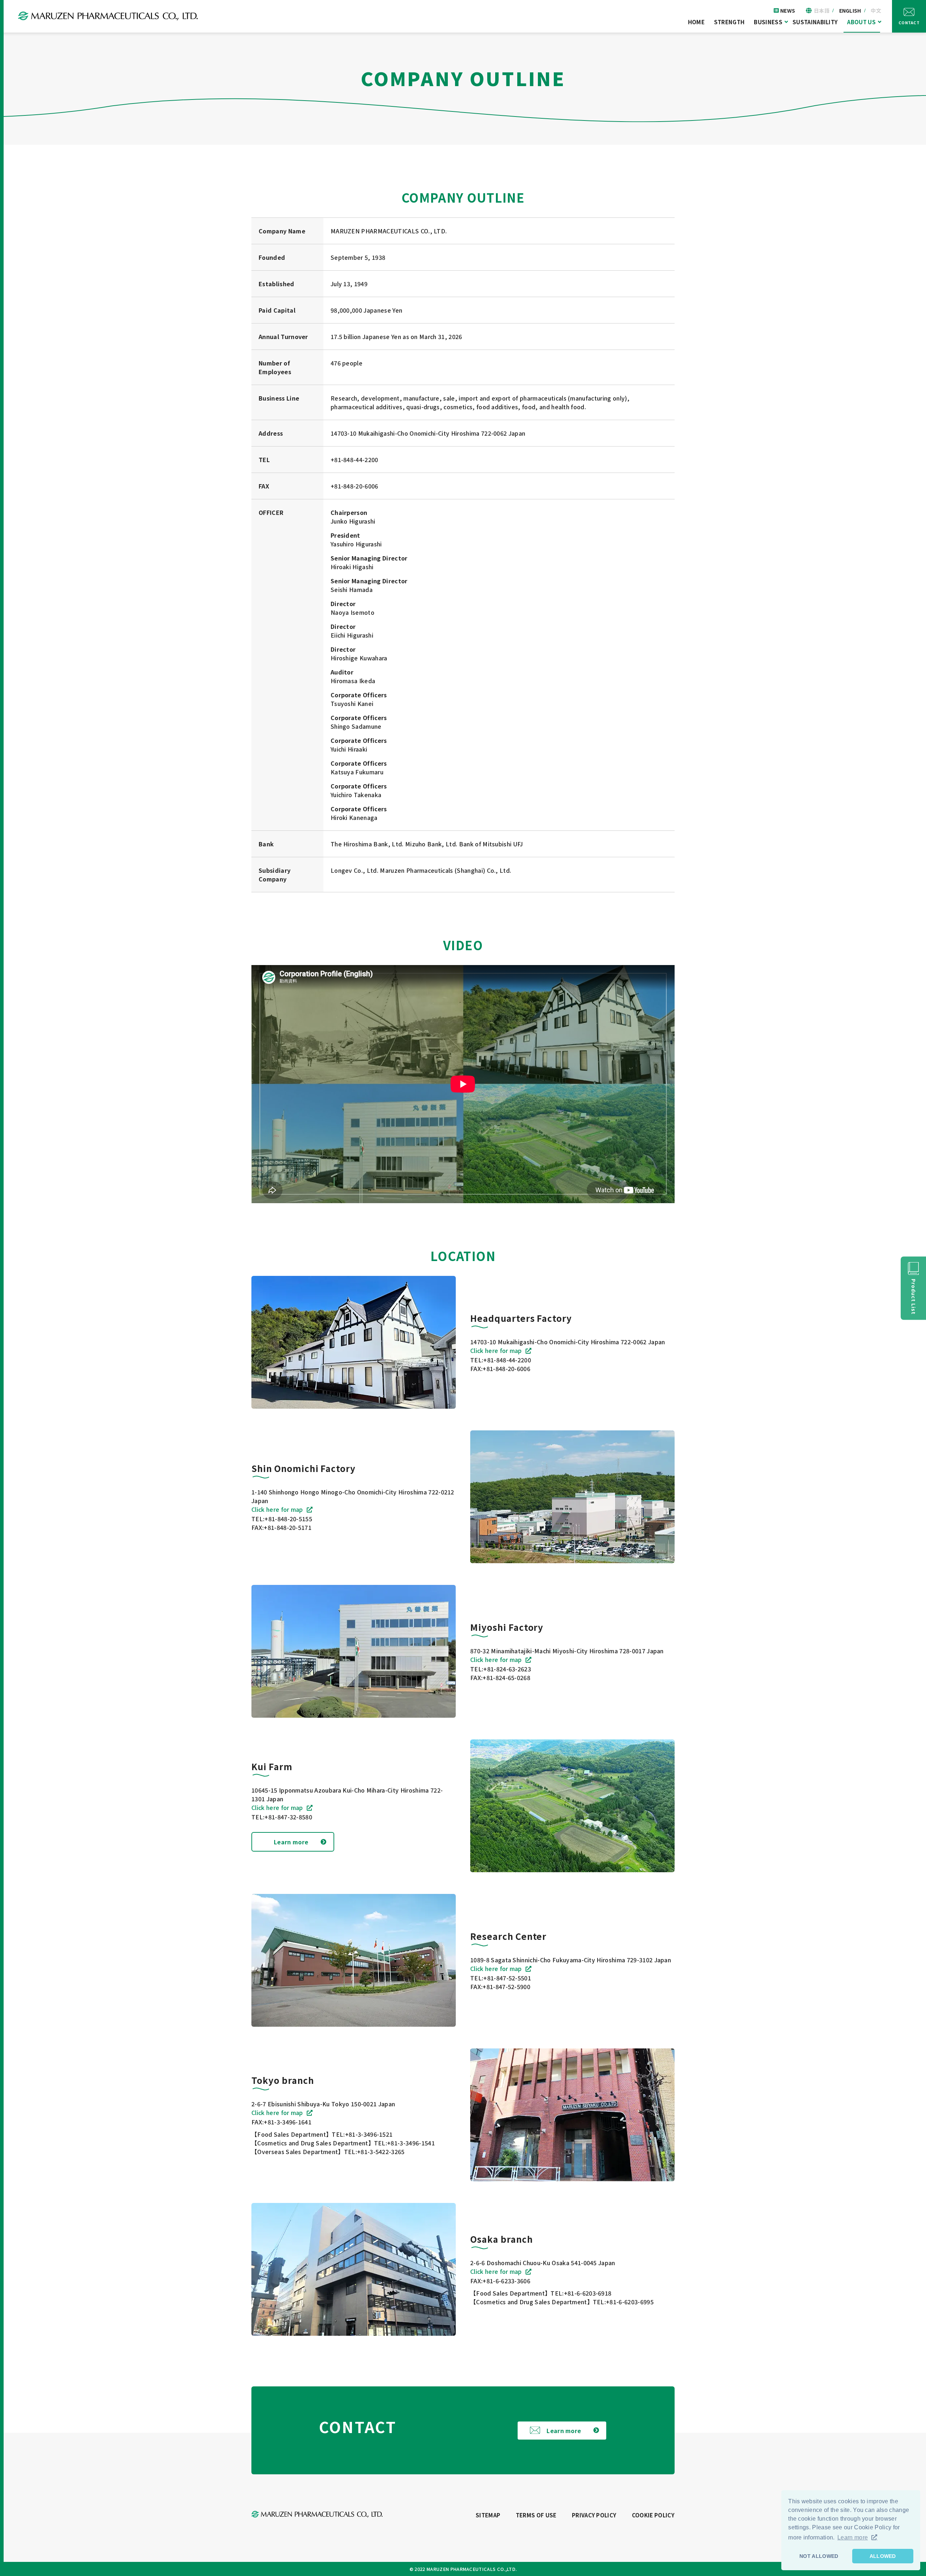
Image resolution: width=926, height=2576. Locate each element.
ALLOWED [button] (883, 2556)
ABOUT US (861, 22)
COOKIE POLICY (653, 2515)
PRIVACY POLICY (594, 2515)
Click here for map (496, 1350)
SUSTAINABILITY (815, 22)
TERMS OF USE (536, 2515)
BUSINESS (768, 22)
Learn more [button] (853, 2537)
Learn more (291, 1842)
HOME (696, 22)
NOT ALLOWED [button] (819, 2556)
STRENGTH (729, 22)
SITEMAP (488, 2515)
